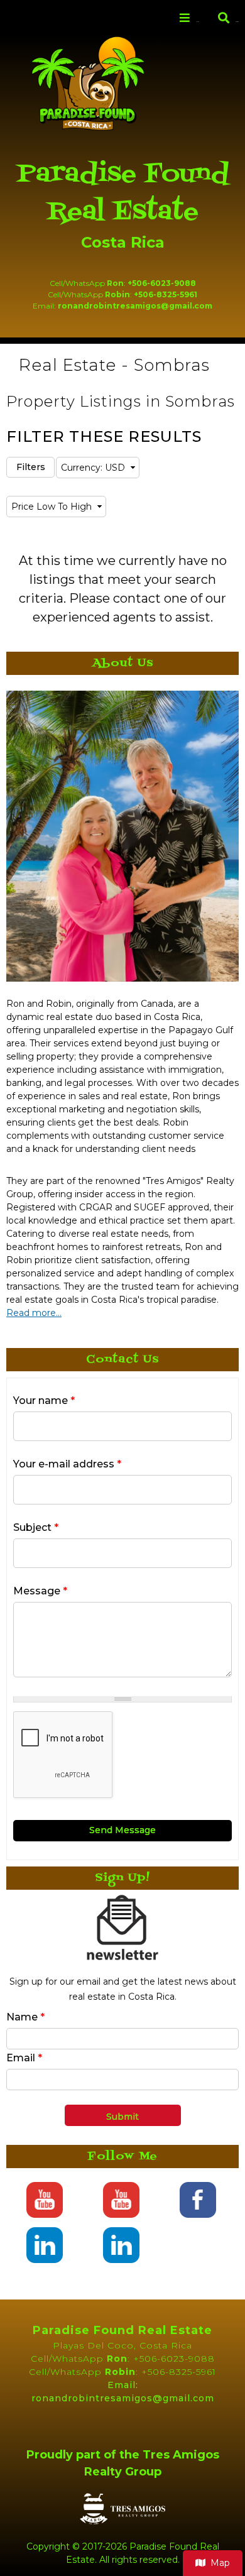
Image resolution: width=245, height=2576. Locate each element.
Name (25, 2017)
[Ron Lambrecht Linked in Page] (121, 2256)
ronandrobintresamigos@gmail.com (135, 306)
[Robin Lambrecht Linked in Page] (44, 2256)
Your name (44, 1400)
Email (24, 2058)
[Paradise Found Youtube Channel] (44, 2211)
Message (40, 1591)
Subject (36, 1527)
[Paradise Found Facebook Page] (198, 2211)
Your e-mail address (67, 1464)
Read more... (34, 1313)
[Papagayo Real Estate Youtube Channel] (121, 2211)
